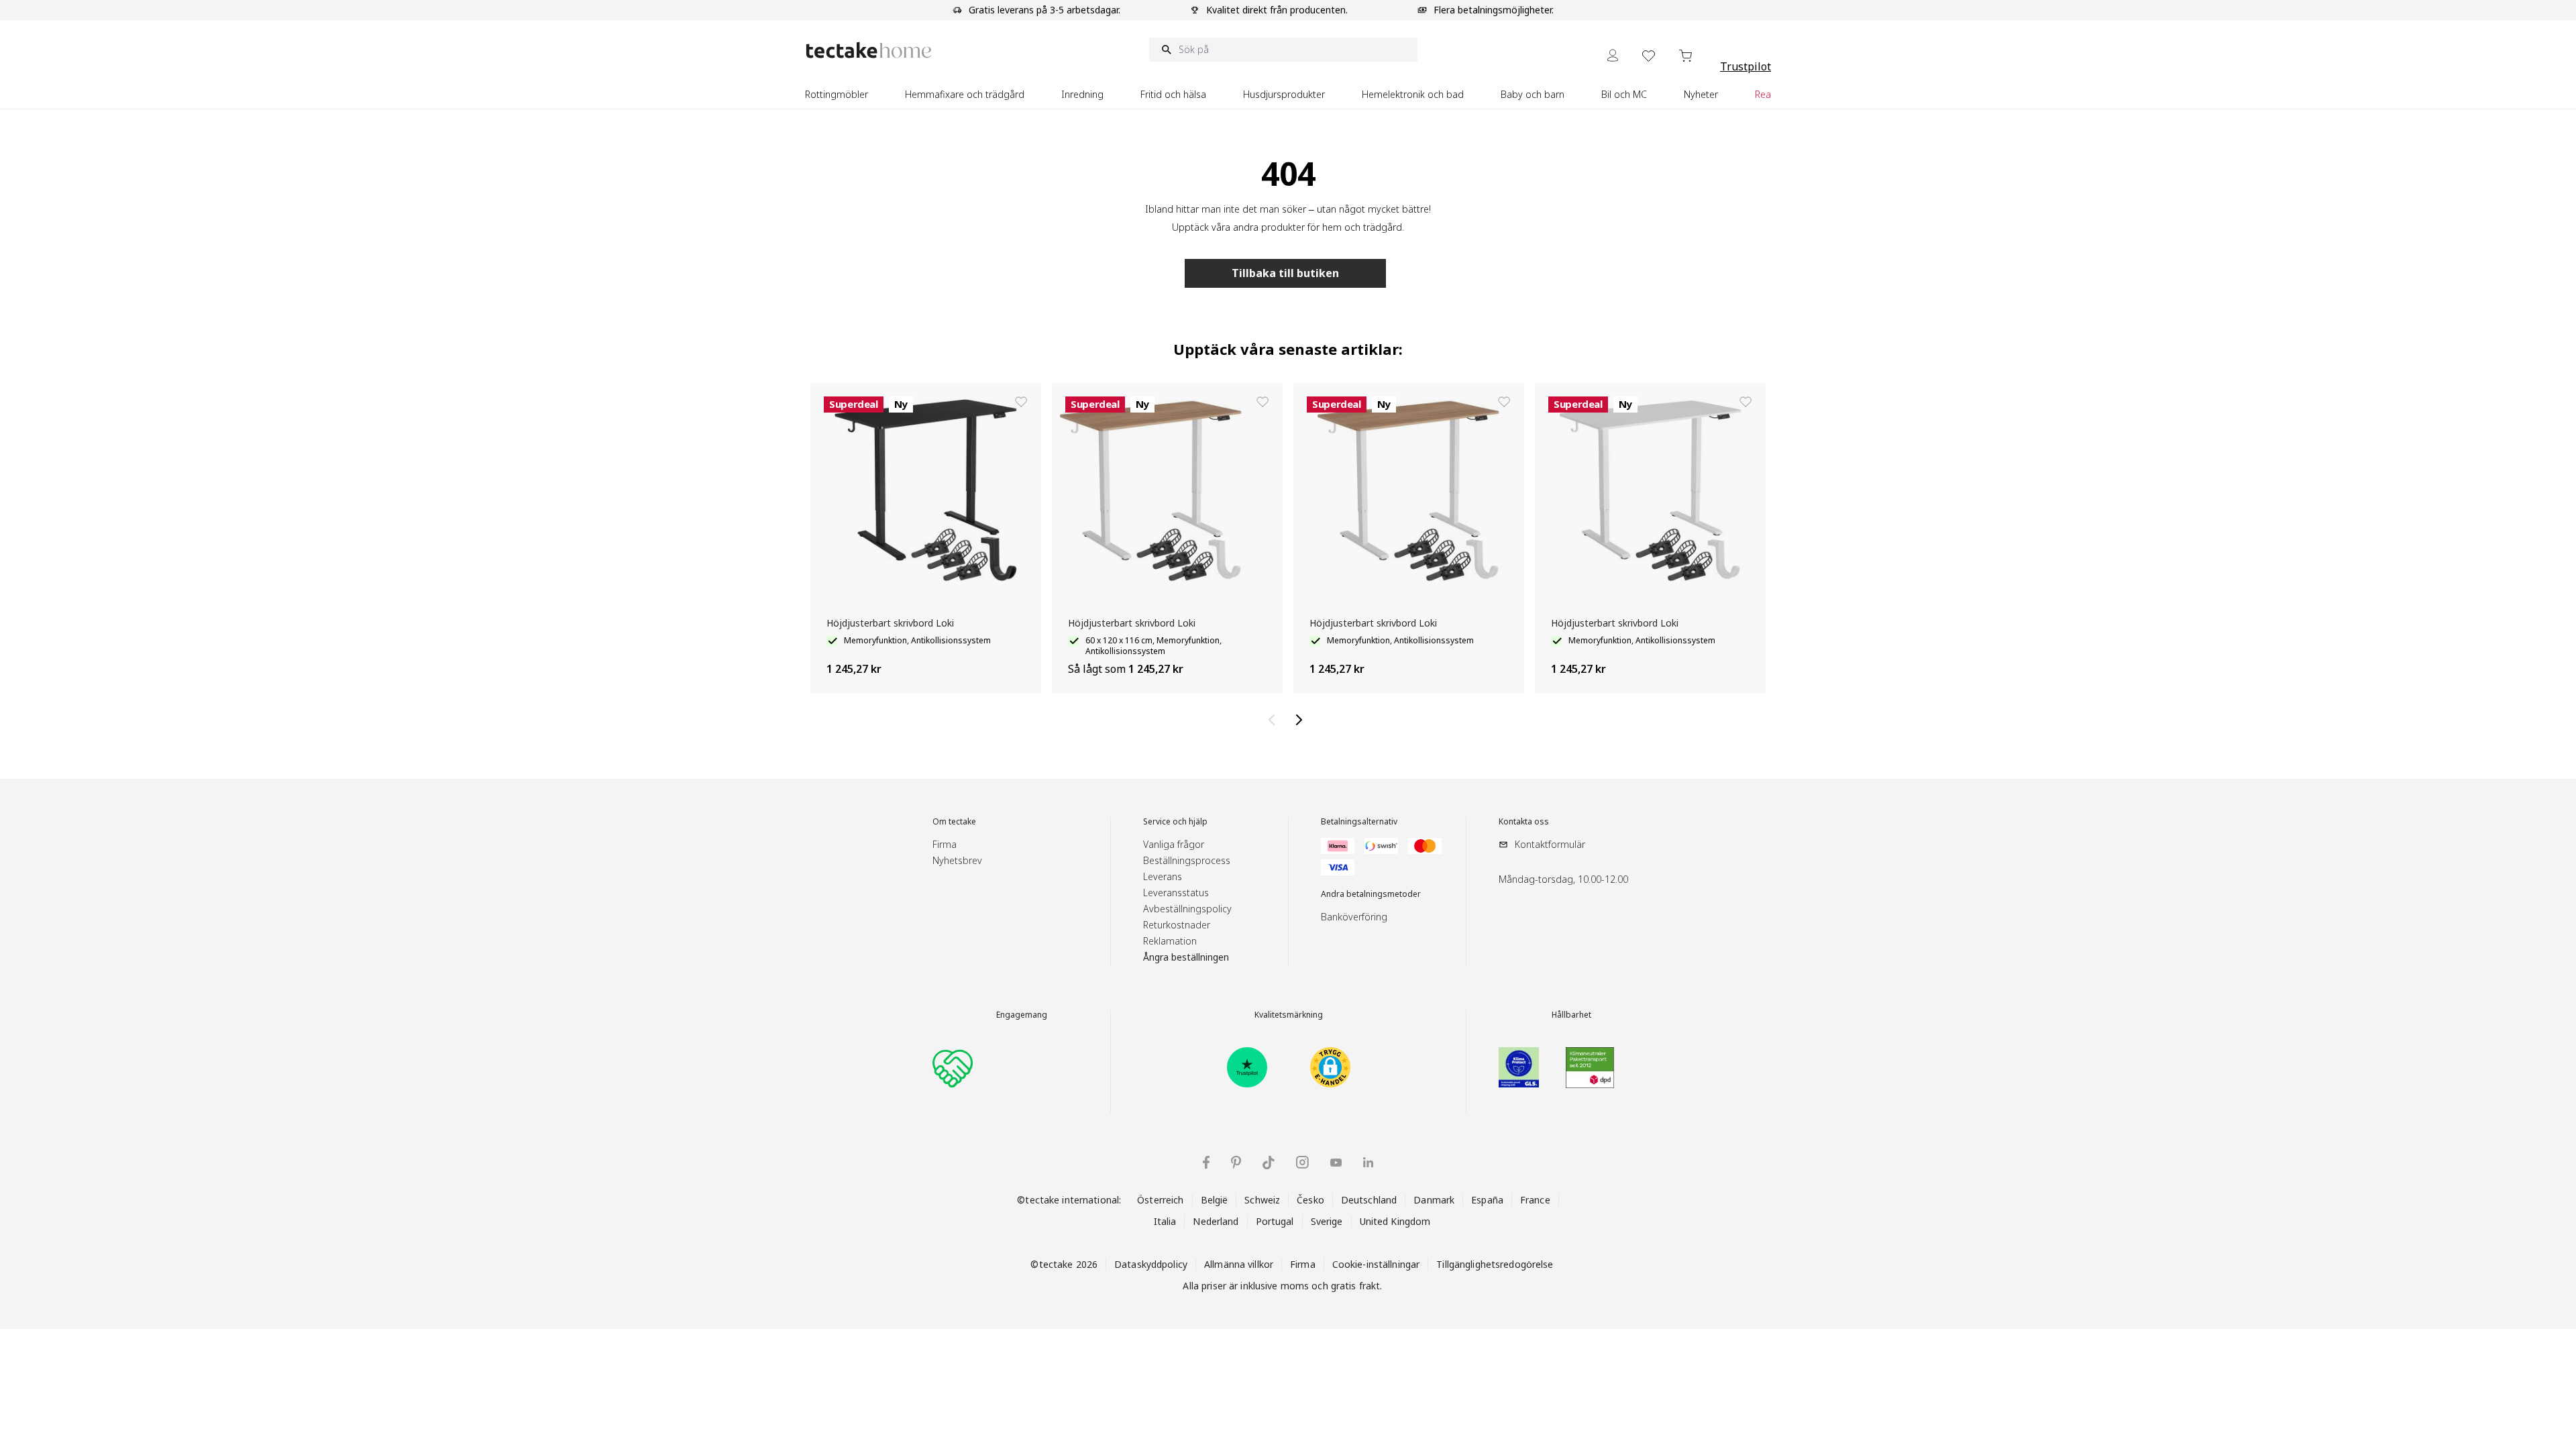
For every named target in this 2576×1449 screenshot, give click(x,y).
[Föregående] (1275, 720)
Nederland (1216, 1221)
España (1487, 1200)
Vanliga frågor (1174, 844)
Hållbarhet (1571, 1015)
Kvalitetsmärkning (1289, 1015)
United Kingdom (1395, 1221)
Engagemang (1022, 1015)
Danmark (1434, 1200)
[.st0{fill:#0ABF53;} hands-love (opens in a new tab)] (953, 1067)
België (1215, 1200)
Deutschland (1369, 1200)
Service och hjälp (1175, 822)
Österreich (1160, 1200)
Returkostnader (1177, 925)
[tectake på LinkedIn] (1368, 1162)
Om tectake (954, 822)
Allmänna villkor (1239, 1264)
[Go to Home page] (869, 50)
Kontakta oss (1524, 822)
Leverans (1163, 876)
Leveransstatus (1176, 893)
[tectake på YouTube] (1336, 1163)
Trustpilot (1746, 66)
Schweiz (1262, 1200)
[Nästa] (1301, 720)
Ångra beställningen (1186, 957)
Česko (1310, 1200)
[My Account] (1613, 55)
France (1535, 1200)
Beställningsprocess (1187, 860)
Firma (945, 844)
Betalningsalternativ (1359, 822)
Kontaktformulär (1550, 844)
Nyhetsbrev (957, 860)
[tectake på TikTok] (1269, 1163)
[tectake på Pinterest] (1236, 1163)
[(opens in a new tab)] (1247, 1067)
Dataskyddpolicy (1151, 1264)
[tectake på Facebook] (1206, 1162)
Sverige (1327, 1221)
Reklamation (1170, 941)
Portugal (1275, 1221)
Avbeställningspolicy (1187, 909)
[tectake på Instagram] (1302, 1162)
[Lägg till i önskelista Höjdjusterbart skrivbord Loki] (1021, 402)
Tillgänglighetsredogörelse (1495, 1264)
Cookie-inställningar (1376, 1264)
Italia (1165, 1221)
